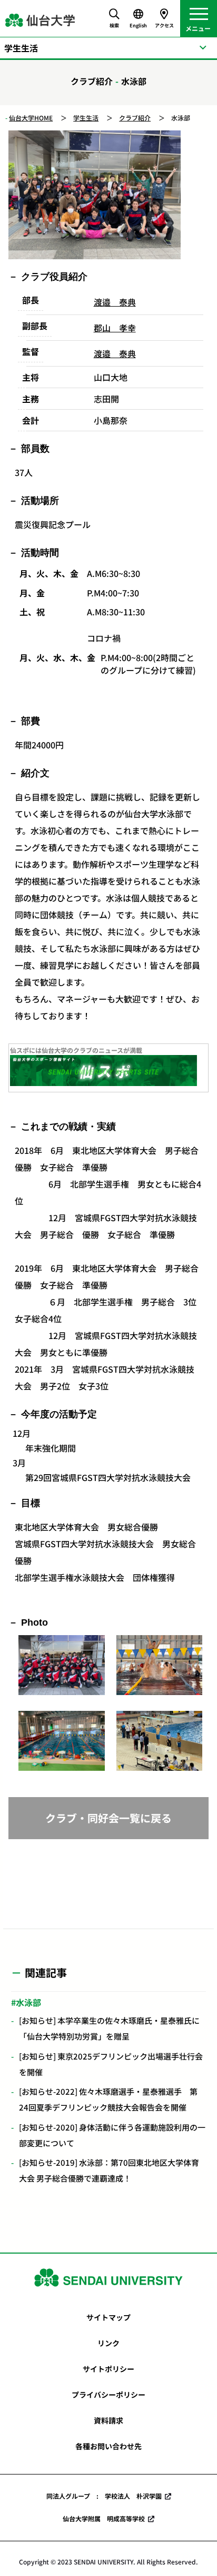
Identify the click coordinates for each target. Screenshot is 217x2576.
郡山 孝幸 (115, 328)
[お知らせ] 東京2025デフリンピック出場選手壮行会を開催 (111, 2064)
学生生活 (86, 118)
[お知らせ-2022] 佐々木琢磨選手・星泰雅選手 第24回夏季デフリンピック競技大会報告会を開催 (108, 2099)
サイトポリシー (108, 2369)
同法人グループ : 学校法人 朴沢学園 (104, 2496)
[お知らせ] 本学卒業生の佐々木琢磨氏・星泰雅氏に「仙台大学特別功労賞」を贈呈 (109, 2028)
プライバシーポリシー (108, 2395)
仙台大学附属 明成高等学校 (104, 2518)
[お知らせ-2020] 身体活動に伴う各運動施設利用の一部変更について (112, 2135)
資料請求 (108, 2420)
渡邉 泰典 (115, 302)
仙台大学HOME (31, 118)
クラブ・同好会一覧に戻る (108, 1818)
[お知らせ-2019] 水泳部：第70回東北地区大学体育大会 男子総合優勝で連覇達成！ (109, 2170)
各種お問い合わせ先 (108, 2446)
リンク (108, 2343)
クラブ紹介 (135, 118)
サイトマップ (108, 2317)
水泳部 (28, 2002)
